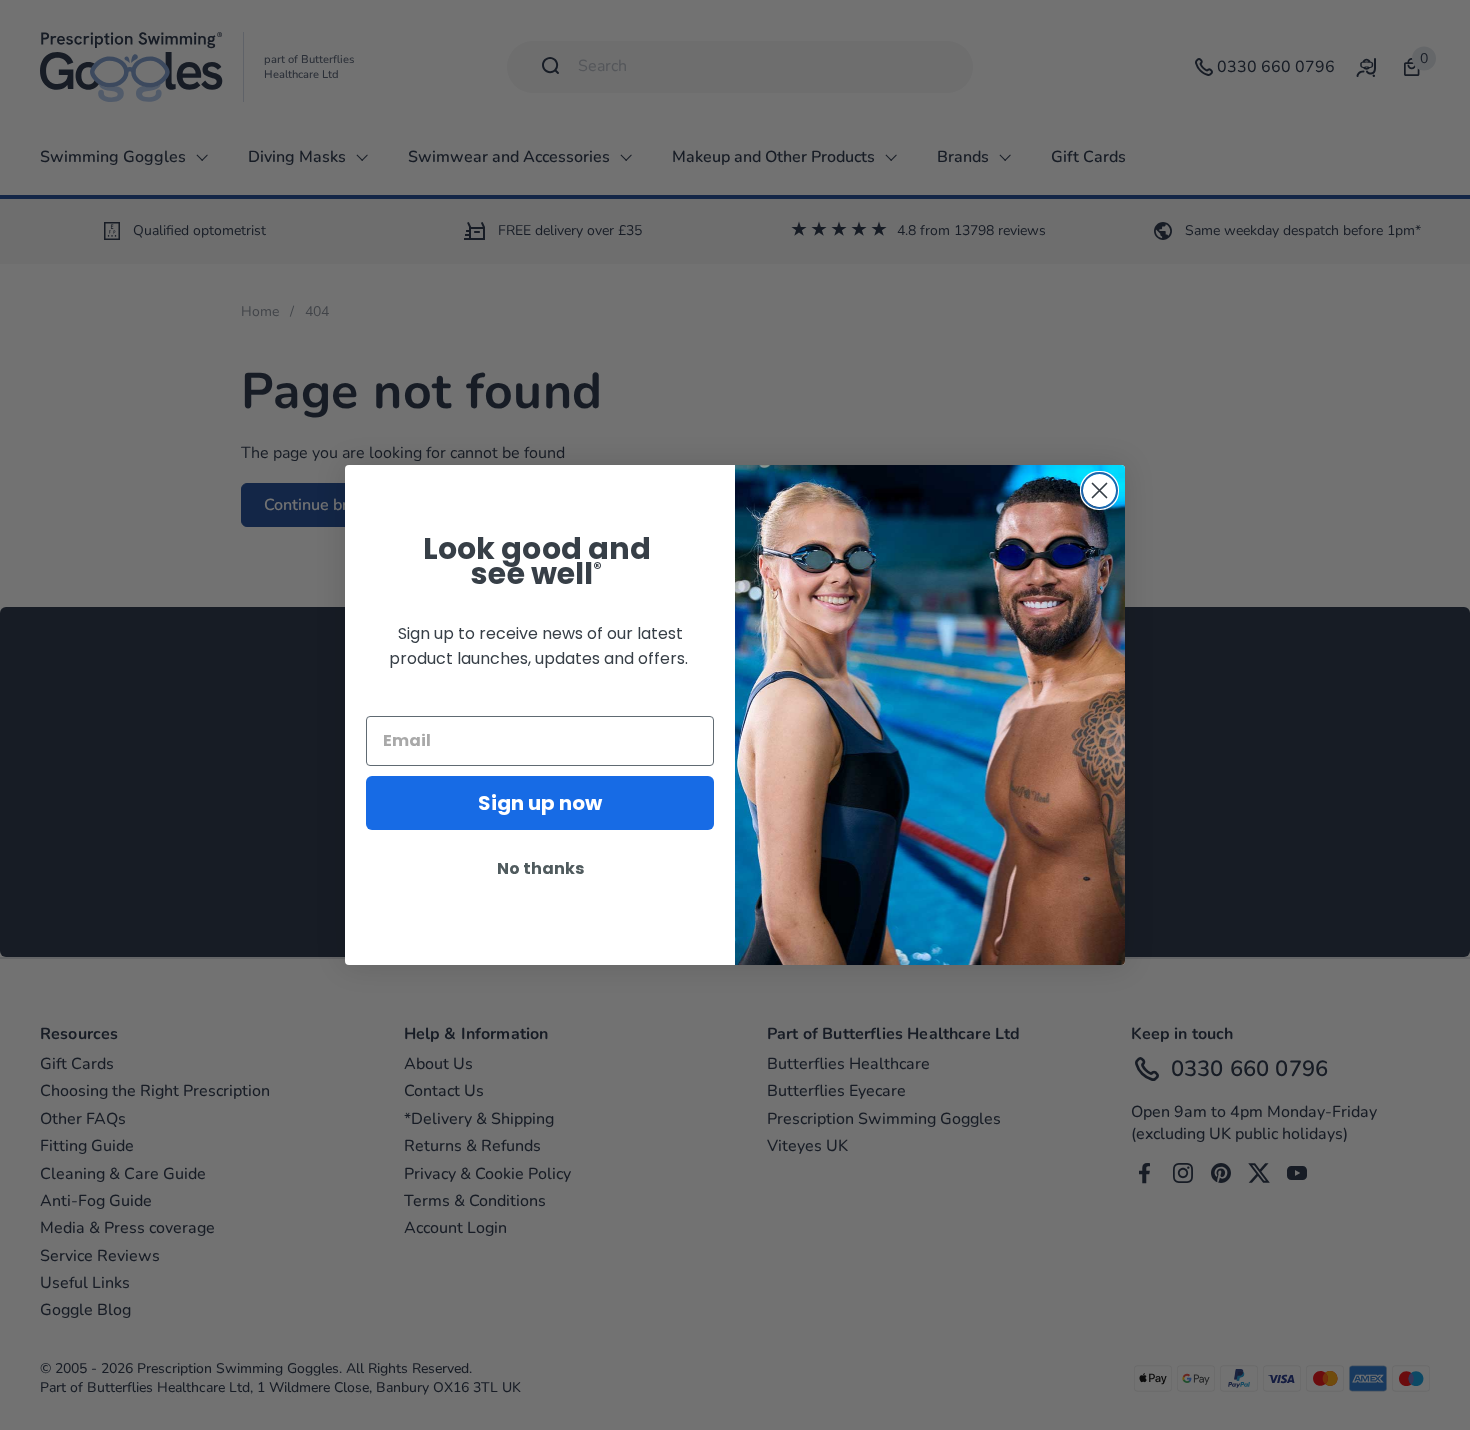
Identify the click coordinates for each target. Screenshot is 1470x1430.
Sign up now (540, 803)
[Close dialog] (1099, 490)
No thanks (540, 868)
